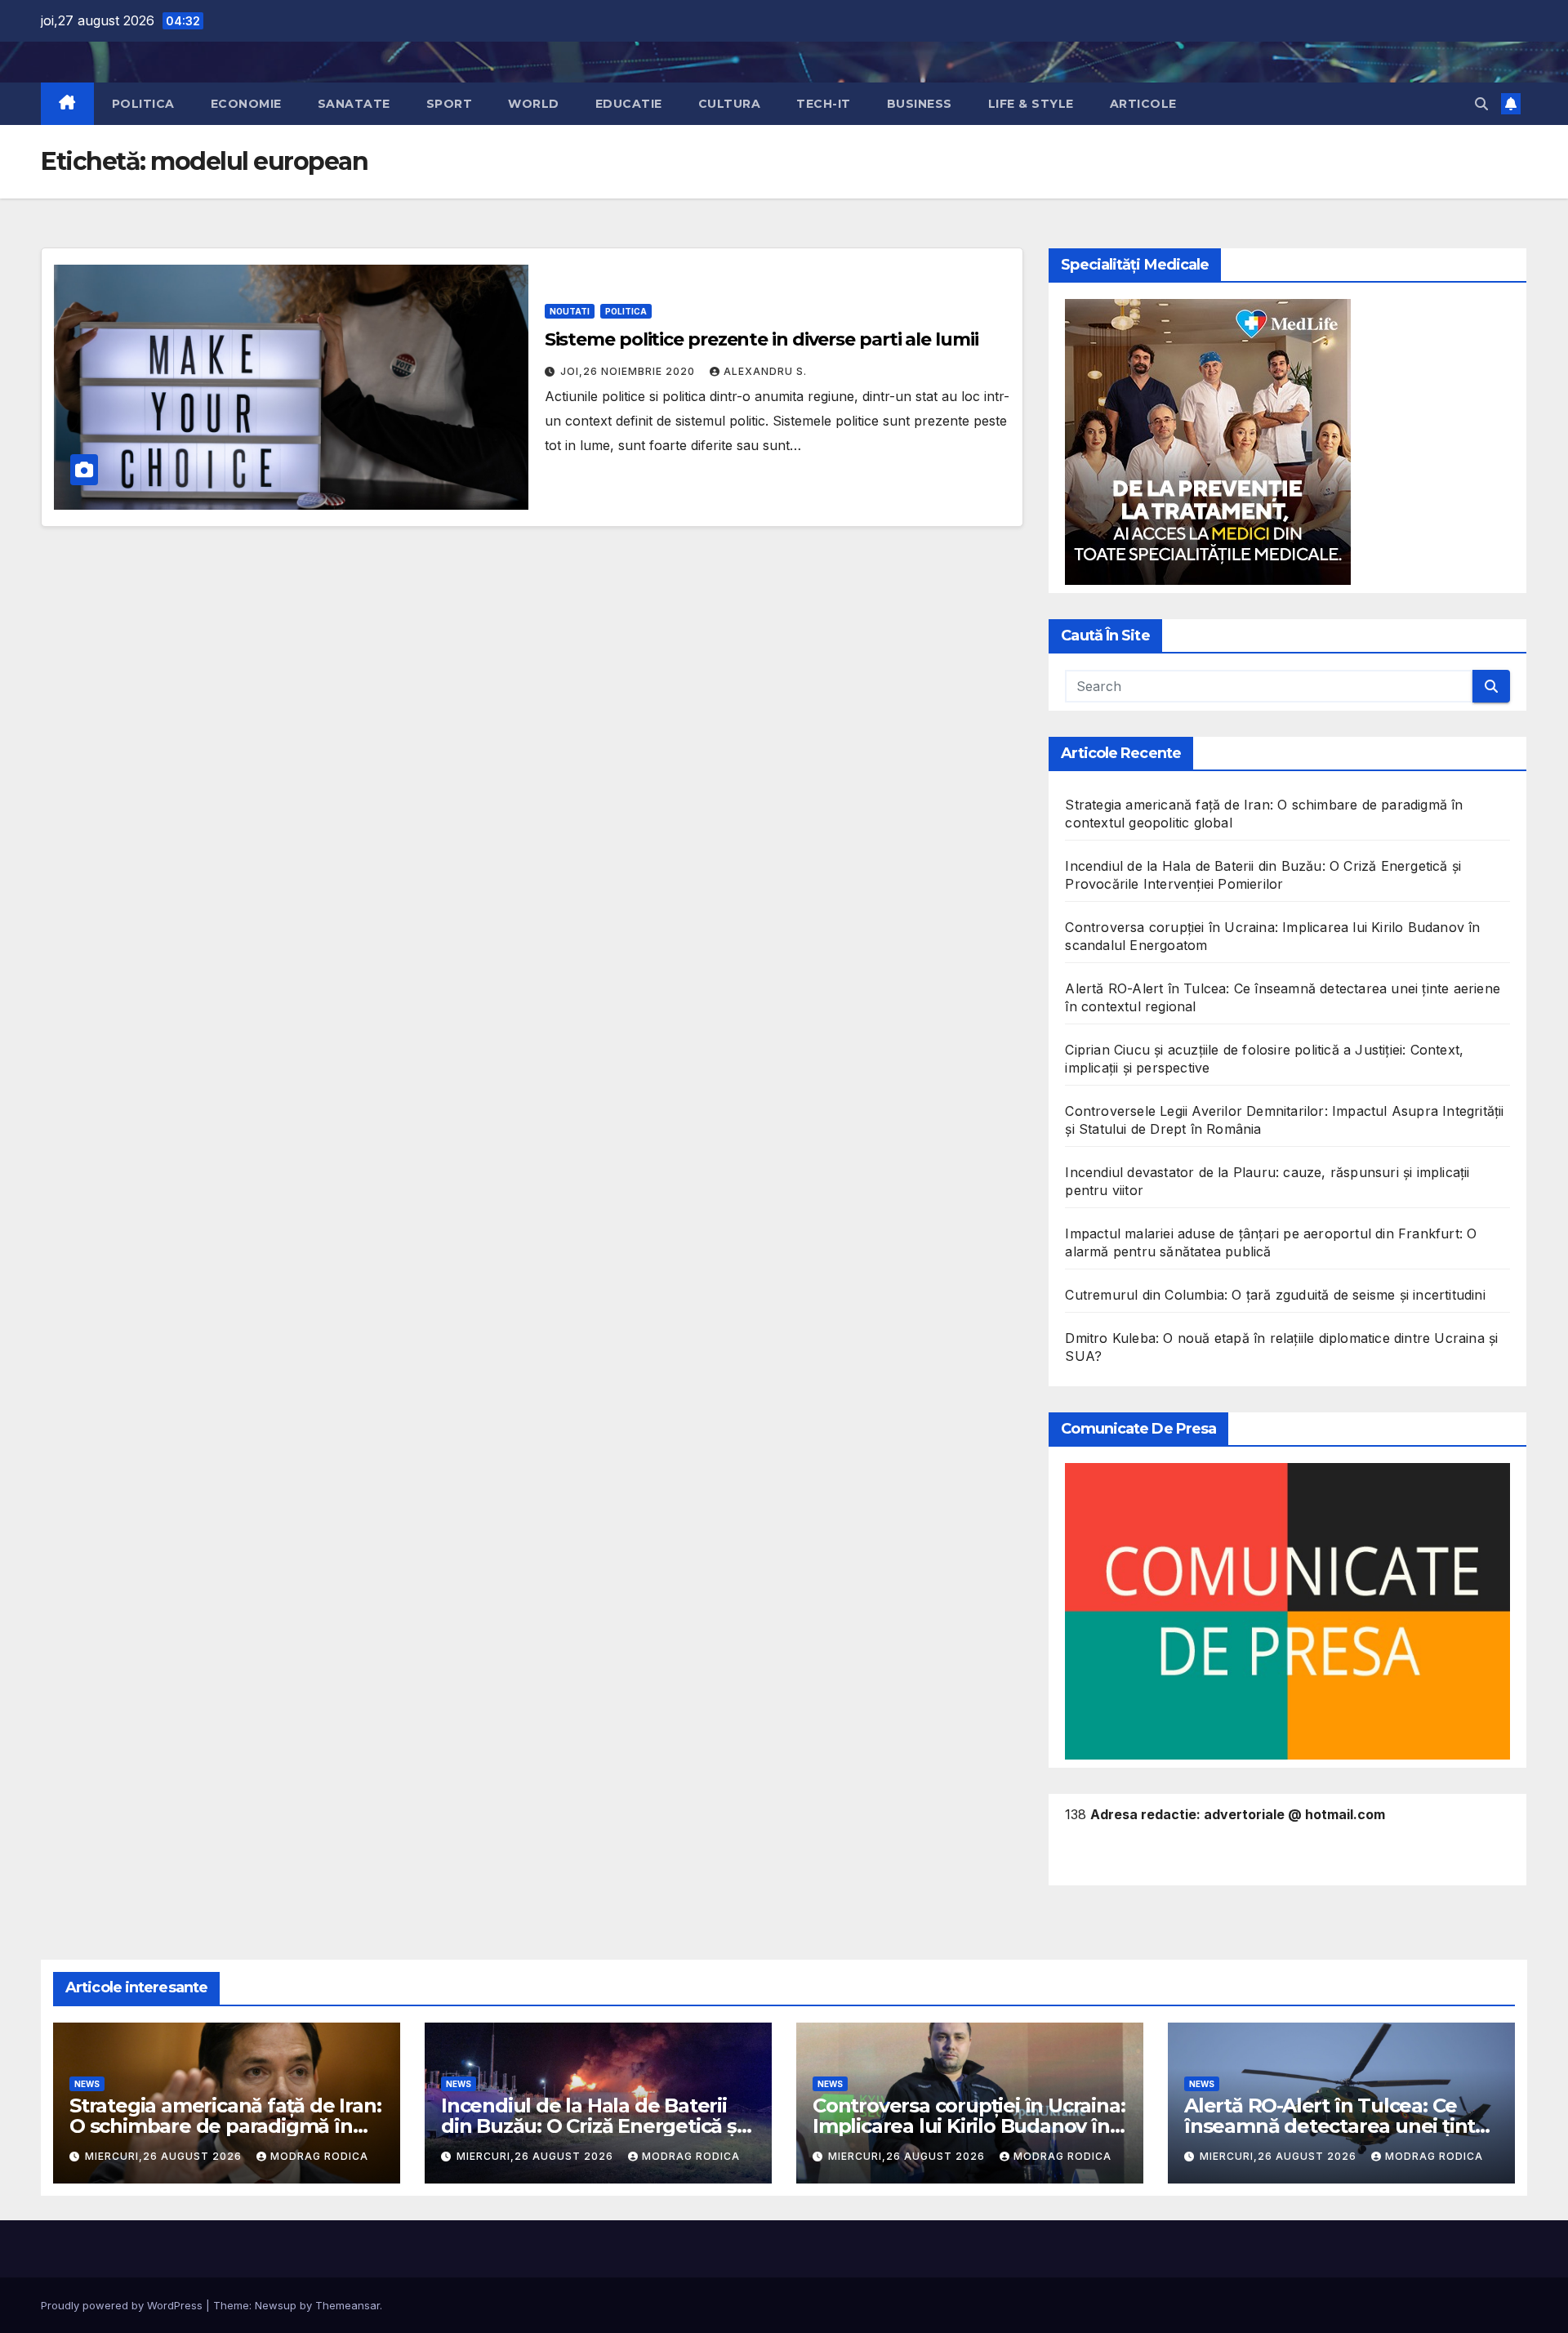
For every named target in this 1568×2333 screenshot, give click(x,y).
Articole (1143, 104)
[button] (1481, 104)
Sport (450, 104)
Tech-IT (824, 104)
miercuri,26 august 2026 (165, 2156)
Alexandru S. (765, 371)
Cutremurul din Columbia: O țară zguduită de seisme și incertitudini (1275, 1295)
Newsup (276, 2305)
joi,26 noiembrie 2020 (629, 371)
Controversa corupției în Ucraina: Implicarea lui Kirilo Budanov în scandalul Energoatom (969, 2126)
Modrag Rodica (319, 2156)
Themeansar (347, 2305)
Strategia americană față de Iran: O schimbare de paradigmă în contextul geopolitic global (225, 2126)
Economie (246, 104)
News (87, 2084)
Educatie (629, 104)
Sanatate (354, 104)
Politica (143, 104)
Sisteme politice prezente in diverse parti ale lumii (762, 339)
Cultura (730, 104)
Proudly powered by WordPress (123, 2305)
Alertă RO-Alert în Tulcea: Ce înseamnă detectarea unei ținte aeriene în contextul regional (1336, 2126)
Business (920, 104)
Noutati (570, 311)
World (534, 104)
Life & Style (1031, 104)
